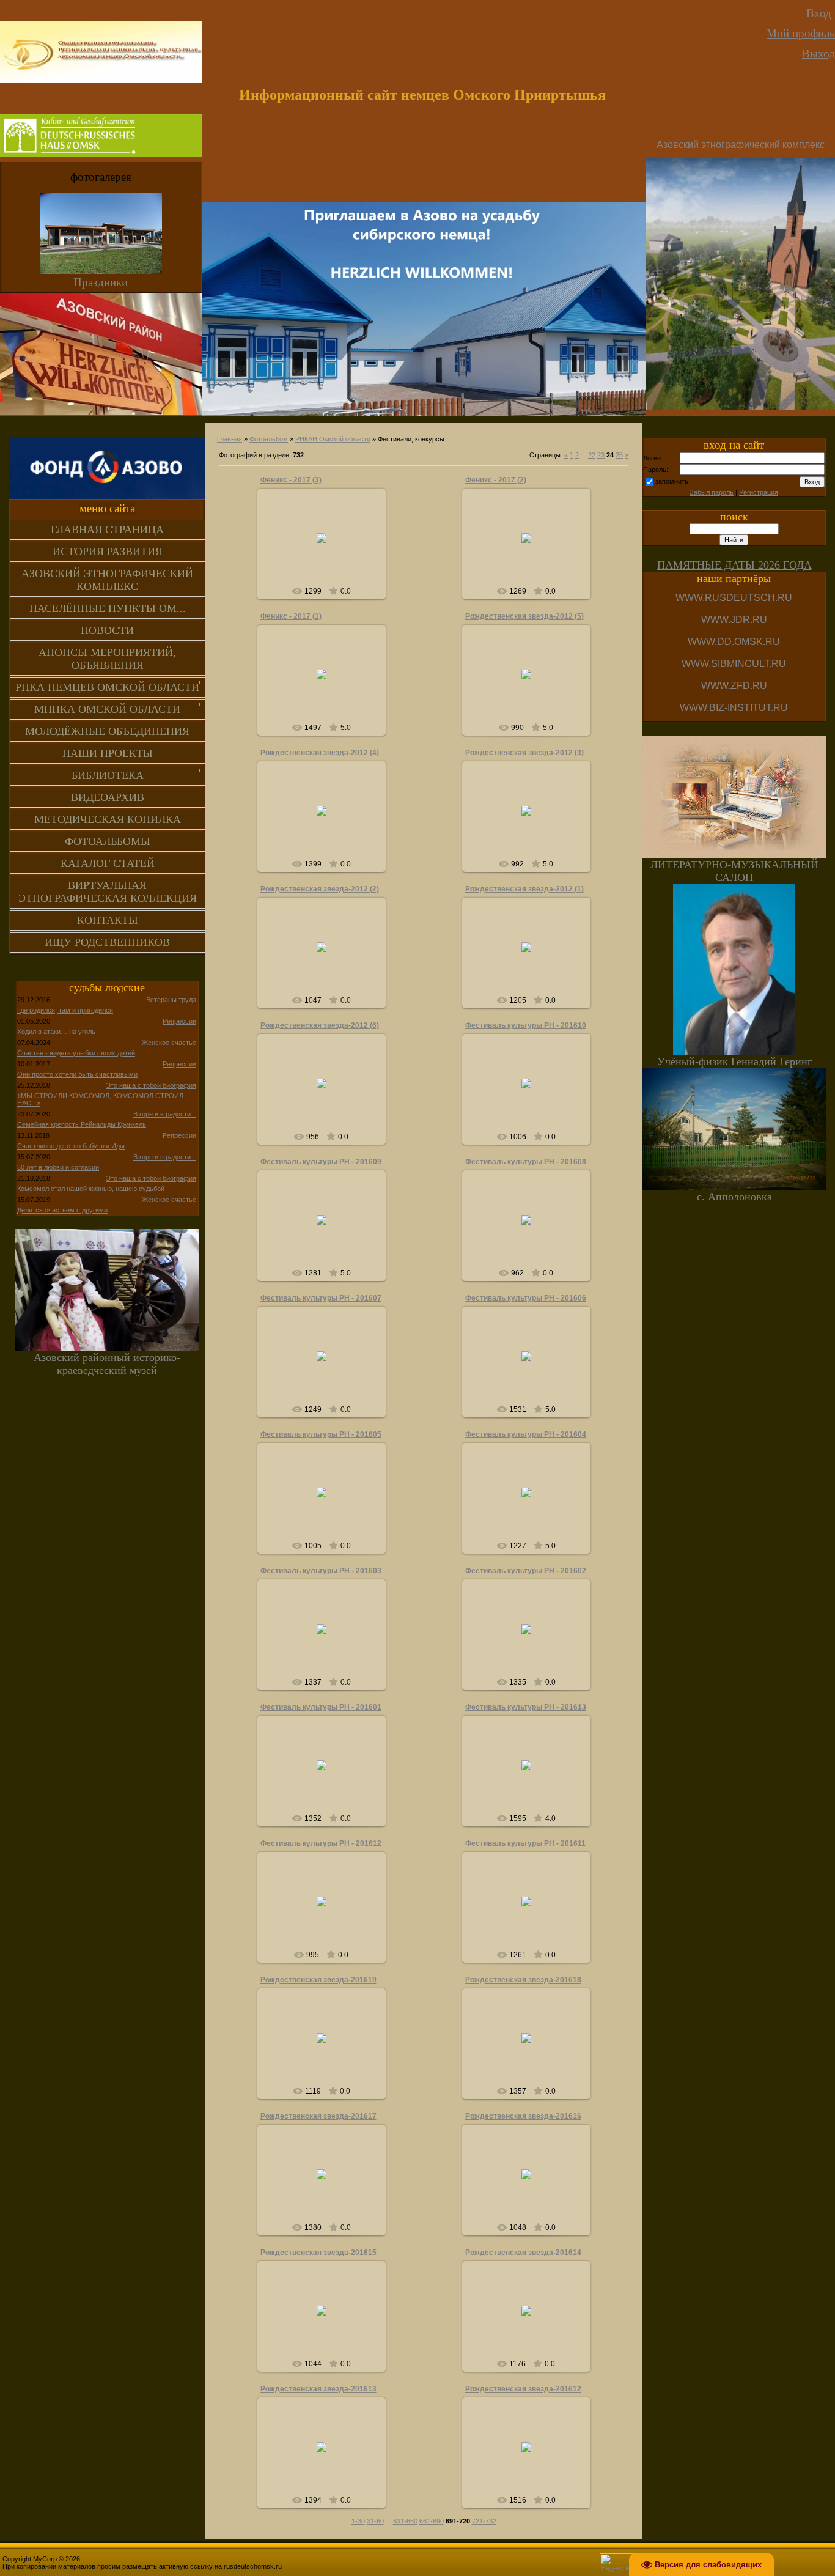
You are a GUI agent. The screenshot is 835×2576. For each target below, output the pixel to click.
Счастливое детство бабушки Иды (71, 1146)
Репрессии (179, 1021)
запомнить (672, 481)
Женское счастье (169, 1043)
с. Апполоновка (734, 1197)
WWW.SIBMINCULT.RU (734, 664)
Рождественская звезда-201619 (318, 1980)
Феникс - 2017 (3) (291, 480)
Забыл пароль (712, 492)
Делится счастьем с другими (62, 1210)
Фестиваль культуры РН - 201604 (526, 1434)
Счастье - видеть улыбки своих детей (76, 1053)
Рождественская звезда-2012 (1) (524, 889)
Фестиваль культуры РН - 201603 (321, 1571)
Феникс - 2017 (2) (496, 480)
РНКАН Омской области (333, 439)
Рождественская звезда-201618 (523, 1980)
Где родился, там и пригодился (65, 1010)
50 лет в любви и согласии (58, 1167)
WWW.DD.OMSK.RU (734, 642)
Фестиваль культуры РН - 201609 (321, 1162)
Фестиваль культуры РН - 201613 (526, 1707)
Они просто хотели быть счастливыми (77, 1074)
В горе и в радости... (165, 1114)
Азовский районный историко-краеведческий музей (107, 1364)
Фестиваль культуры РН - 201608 (526, 1162)
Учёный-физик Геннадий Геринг (734, 1061)
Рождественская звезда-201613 (318, 2389)
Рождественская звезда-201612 (523, 2389)
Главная (230, 439)
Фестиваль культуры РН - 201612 (321, 1843)
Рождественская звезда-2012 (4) (320, 753)
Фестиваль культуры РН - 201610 (526, 1025)
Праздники (101, 282)
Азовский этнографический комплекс (741, 145)
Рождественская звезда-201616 (523, 2116)
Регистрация (759, 492)
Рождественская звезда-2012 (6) (320, 1025)
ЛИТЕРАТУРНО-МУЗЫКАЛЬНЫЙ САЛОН (734, 871)
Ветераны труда (171, 1000)
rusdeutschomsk (327, 548)
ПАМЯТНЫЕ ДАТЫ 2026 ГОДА (734, 565)
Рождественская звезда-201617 (318, 2116)
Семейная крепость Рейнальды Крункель (82, 1124)
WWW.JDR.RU (734, 620)
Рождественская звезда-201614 (523, 2253)
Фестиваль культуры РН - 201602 (526, 1571)
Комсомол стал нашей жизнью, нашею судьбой (91, 1189)
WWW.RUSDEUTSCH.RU (734, 598)
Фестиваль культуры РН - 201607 (321, 1298)
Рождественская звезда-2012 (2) (320, 889)
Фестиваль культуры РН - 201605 (321, 1434)
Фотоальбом (269, 439)
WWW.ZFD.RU (734, 686)
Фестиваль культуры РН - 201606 (526, 1298)
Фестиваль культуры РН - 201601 (321, 1707)
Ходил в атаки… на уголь (56, 1032)
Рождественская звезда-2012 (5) (524, 616)
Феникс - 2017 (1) (291, 616)
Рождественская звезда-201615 (318, 2253)
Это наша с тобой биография (151, 1085)
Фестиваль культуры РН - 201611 (525, 1843)
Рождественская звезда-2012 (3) (524, 753)
